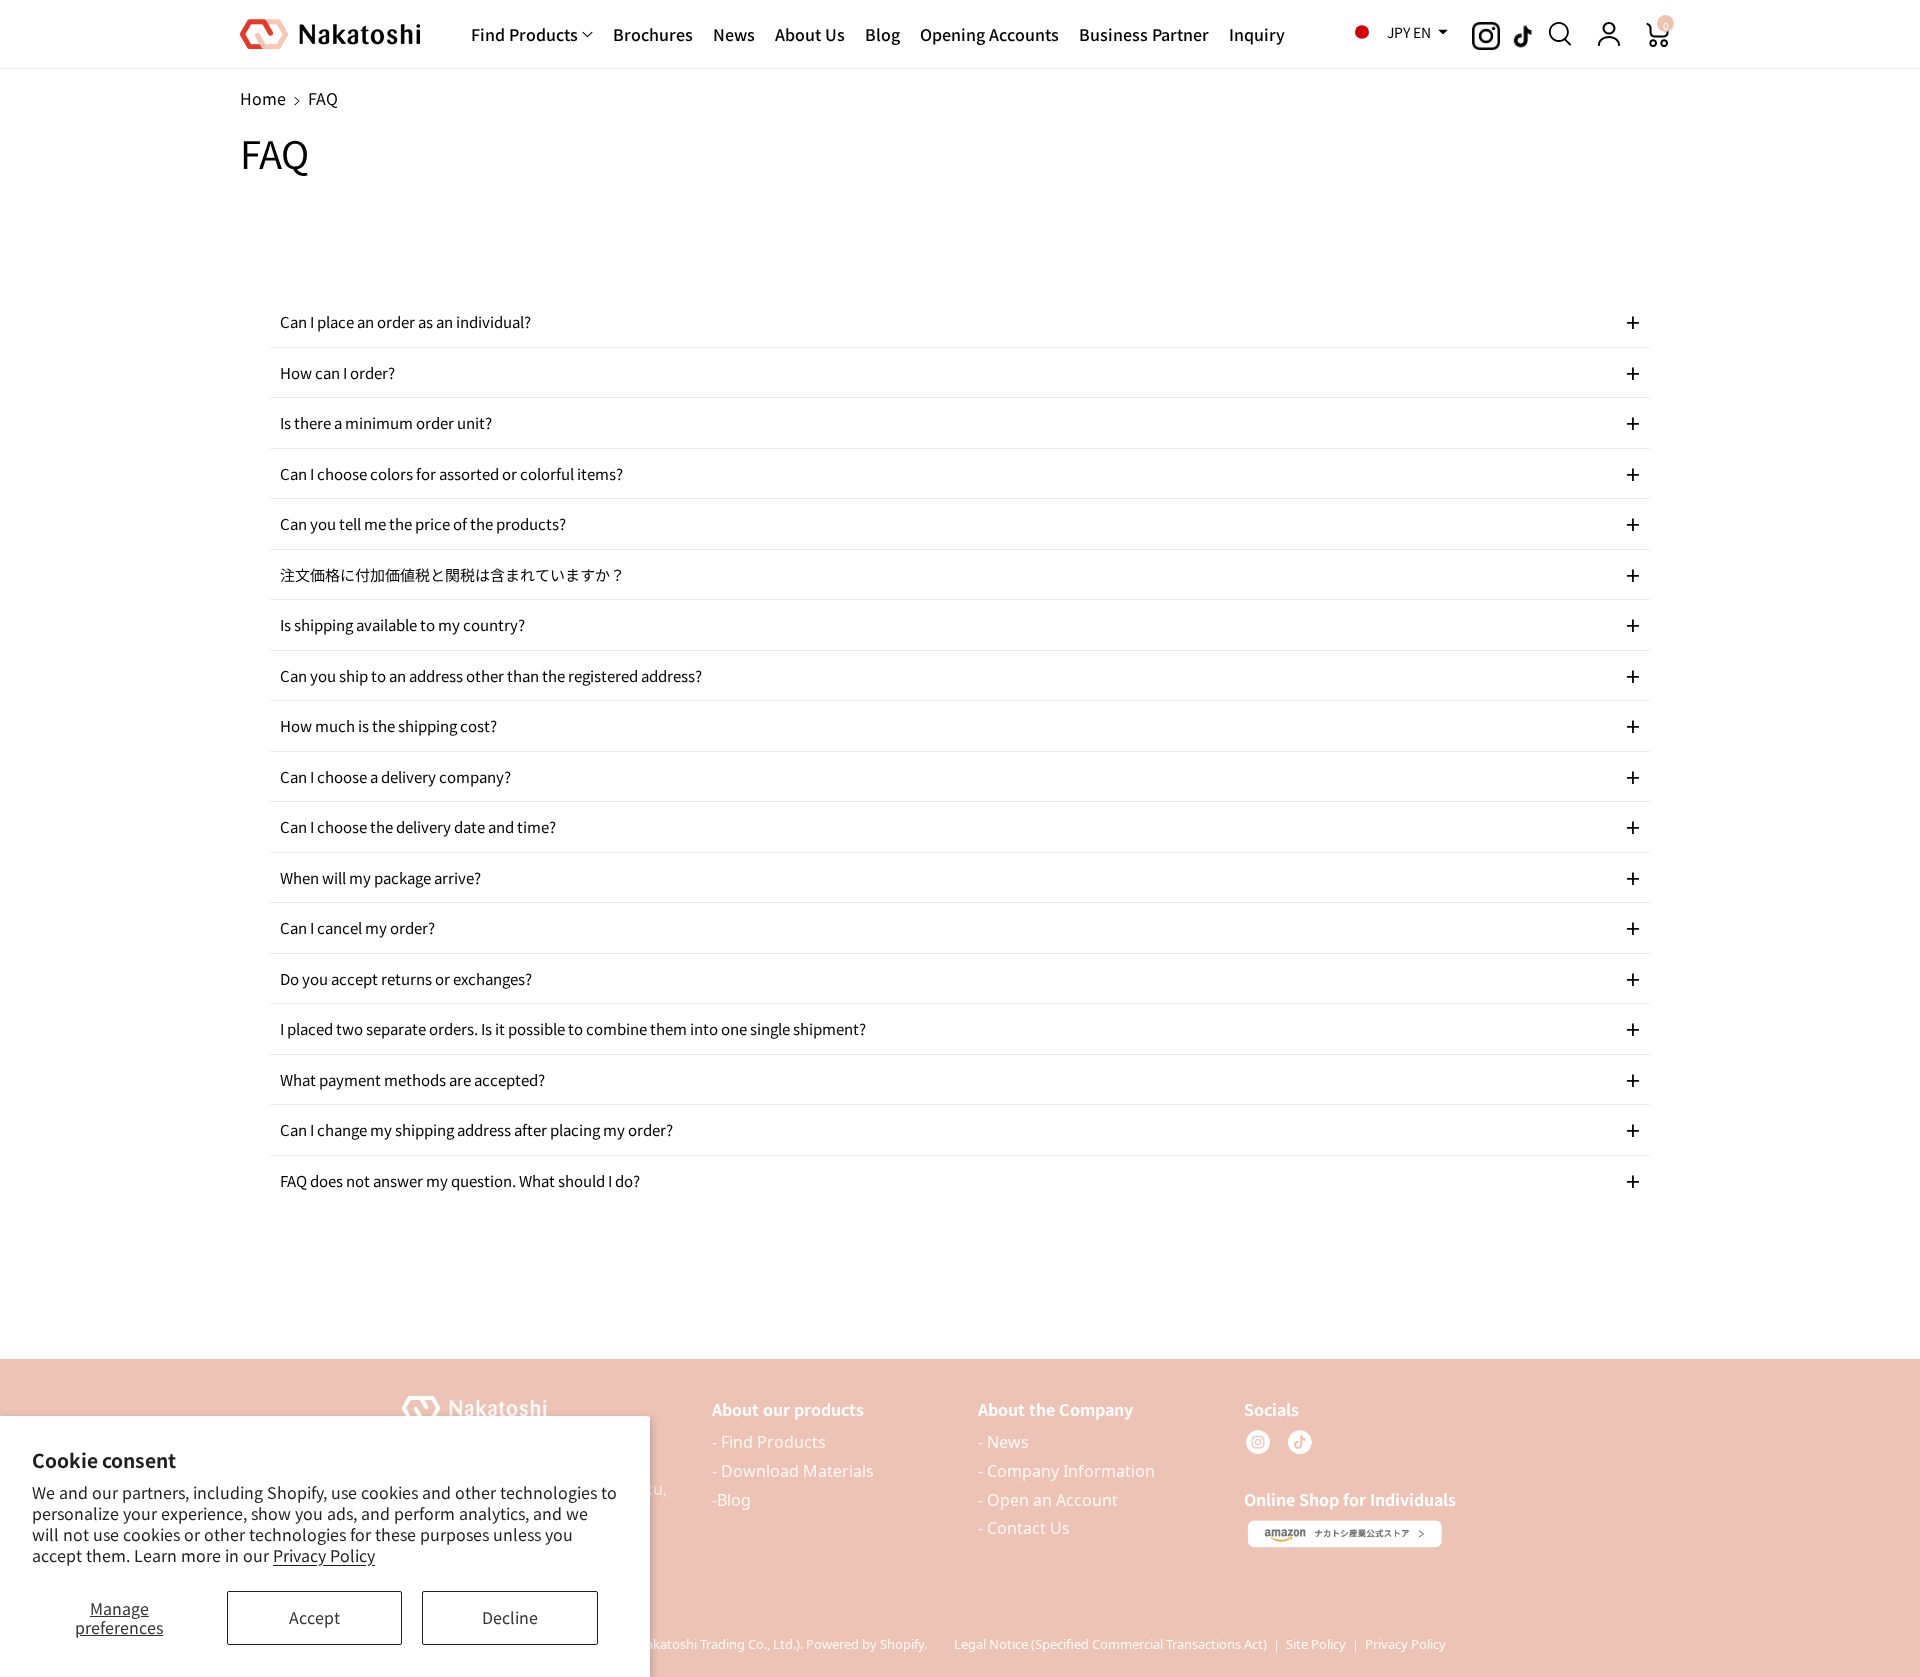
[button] (1395, 32)
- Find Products (769, 1442)
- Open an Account (1048, 1500)
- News (1003, 1442)
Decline (510, 1617)
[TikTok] (1300, 1442)
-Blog (731, 1500)
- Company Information (1066, 1471)
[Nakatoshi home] (538, 1408)
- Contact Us (1024, 1528)
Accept (314, 1617)
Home (263, 98)
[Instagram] (1258, 1442)
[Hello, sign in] (1609, 34)
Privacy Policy (324, 1555)
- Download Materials (793, 1471)
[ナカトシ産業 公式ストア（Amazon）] (1345, 1534)
